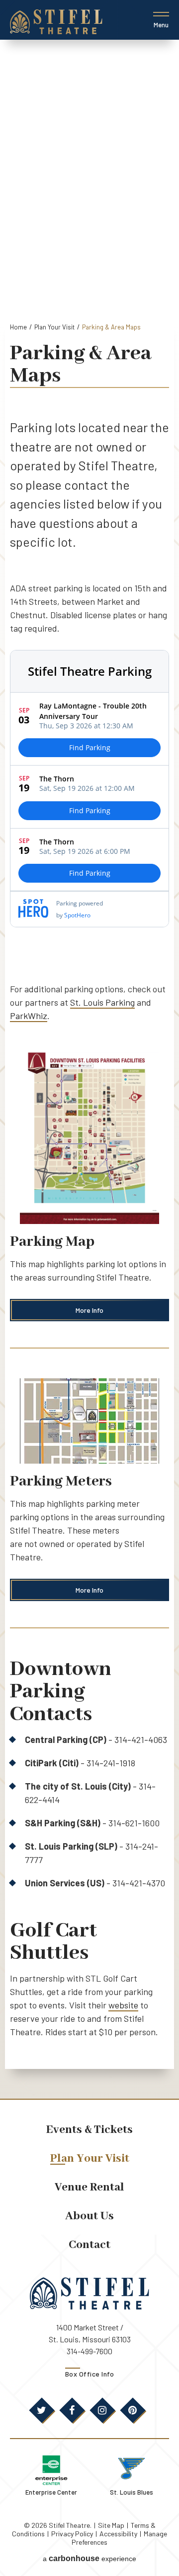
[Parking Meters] (89, 1421)
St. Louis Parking (102, 1002)
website (123, 2005)
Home (18, 327)
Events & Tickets (89, 2130)
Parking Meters (61, 1481)
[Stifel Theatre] (56, 22)
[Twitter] (42, 2410)
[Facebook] (72, 2410)
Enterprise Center (51, 2492)
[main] (89, 1069)
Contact (89, 2245)
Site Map (111, 2525)
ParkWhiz (29, 1016)
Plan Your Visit (54, 327)
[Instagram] (102, 2410)
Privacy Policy (72, 2534)
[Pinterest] (133, 2410)
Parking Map (52, 1242)
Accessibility (118, 2534)
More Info (89, 1310)
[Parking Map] (89, 1138)
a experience (89, 2558)
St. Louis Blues (132, 2492)
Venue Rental (89, 2187)
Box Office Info (90, 2374)
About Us (89, 2216)
